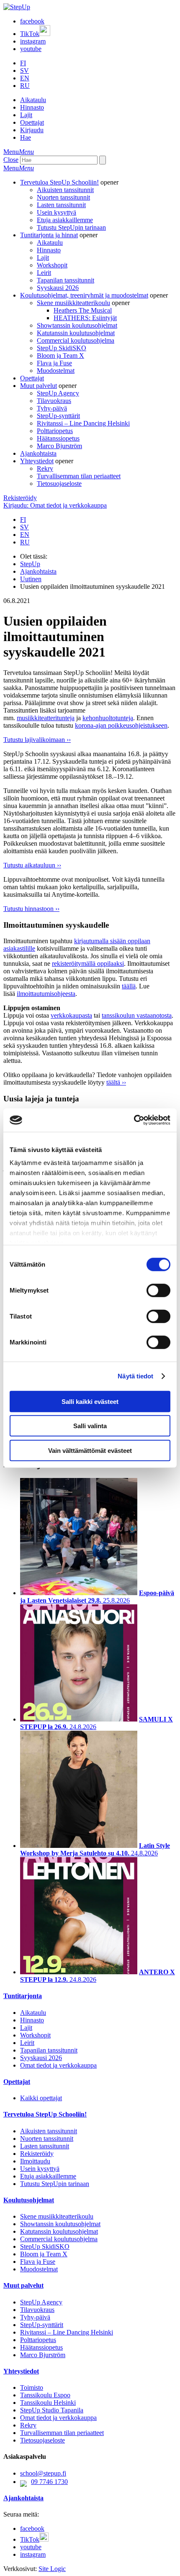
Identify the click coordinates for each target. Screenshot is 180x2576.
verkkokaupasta (71, 1015)
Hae (26, 137)
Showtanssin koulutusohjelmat (77, 325)
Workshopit (52, 265)
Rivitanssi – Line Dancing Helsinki (83, 423)
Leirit (44, 273)
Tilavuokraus (54, 401)
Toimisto (32, 2387)
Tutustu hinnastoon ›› (31, 909)
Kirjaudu (32, 130)
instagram (33, 41)
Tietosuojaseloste (59, 484)
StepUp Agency (58, 393)
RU (25, 86)
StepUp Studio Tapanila (52, 2410)
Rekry (45, 468)
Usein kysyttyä (57, 212)
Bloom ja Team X (60, 355)
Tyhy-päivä (52, 408)
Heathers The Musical (83, 310)
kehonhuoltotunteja (108, 718)
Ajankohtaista (38, 453)
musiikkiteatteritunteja (46, 718)
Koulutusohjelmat (29, 2200)
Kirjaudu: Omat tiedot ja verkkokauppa (55, 505)
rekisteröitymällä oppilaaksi (88, 963)
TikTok (30, 34)
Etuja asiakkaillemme (65, 220)
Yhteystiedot (37, 461)
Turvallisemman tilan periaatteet (79, 476)
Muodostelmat (56, 371)
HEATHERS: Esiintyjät (85, 318)
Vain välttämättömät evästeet (90, 1450)
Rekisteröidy (20, 498)
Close (11, 160)
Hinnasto (32, 107)
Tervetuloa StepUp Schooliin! (59, 182)
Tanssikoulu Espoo (45, 2395)
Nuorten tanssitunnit (63, 197)
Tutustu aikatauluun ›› (32, 865)
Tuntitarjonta (23, 1996)
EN (25, 78)
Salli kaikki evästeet (90, 1401)
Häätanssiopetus (58, 438)
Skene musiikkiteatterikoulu (73, 303)
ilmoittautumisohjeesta (46, 994)
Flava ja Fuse (54, 363)
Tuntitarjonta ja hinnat (49, 235)
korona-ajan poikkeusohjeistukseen (121, 725)
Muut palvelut (39, 386)
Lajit (26, 115)
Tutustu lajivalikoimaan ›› (37, 740)
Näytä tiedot (135, 1376)
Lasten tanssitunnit (61, 205)
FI (23, 63)
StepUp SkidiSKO (62, 348)
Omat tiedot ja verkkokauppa (58, 2065)
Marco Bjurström (59, 446)
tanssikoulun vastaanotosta (137, 1015)
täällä (129, 986)
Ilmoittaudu (35, 2161)
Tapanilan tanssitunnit (66, 280)
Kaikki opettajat (41, 2098)
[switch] (158, 1290)
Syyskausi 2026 (58, 288)
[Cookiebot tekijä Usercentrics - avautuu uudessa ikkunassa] (134, 1120)
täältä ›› (116, 1082)
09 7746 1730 (49, 2482)
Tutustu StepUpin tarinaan (71, 227)
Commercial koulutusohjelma (76, 340)
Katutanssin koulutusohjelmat (76, 333)
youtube (31, 49)
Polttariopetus (55, 431)
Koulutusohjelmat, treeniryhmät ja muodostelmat (84, 295)
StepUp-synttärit (58, 416)
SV (24, 71)
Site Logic (52, 2569)
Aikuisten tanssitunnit (65, 190)
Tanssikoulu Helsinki (48, 2403)
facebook (32, 21)
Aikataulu (33, 100)
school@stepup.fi (43, 2473)
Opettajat (32, 122)
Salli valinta (90, 1426)
